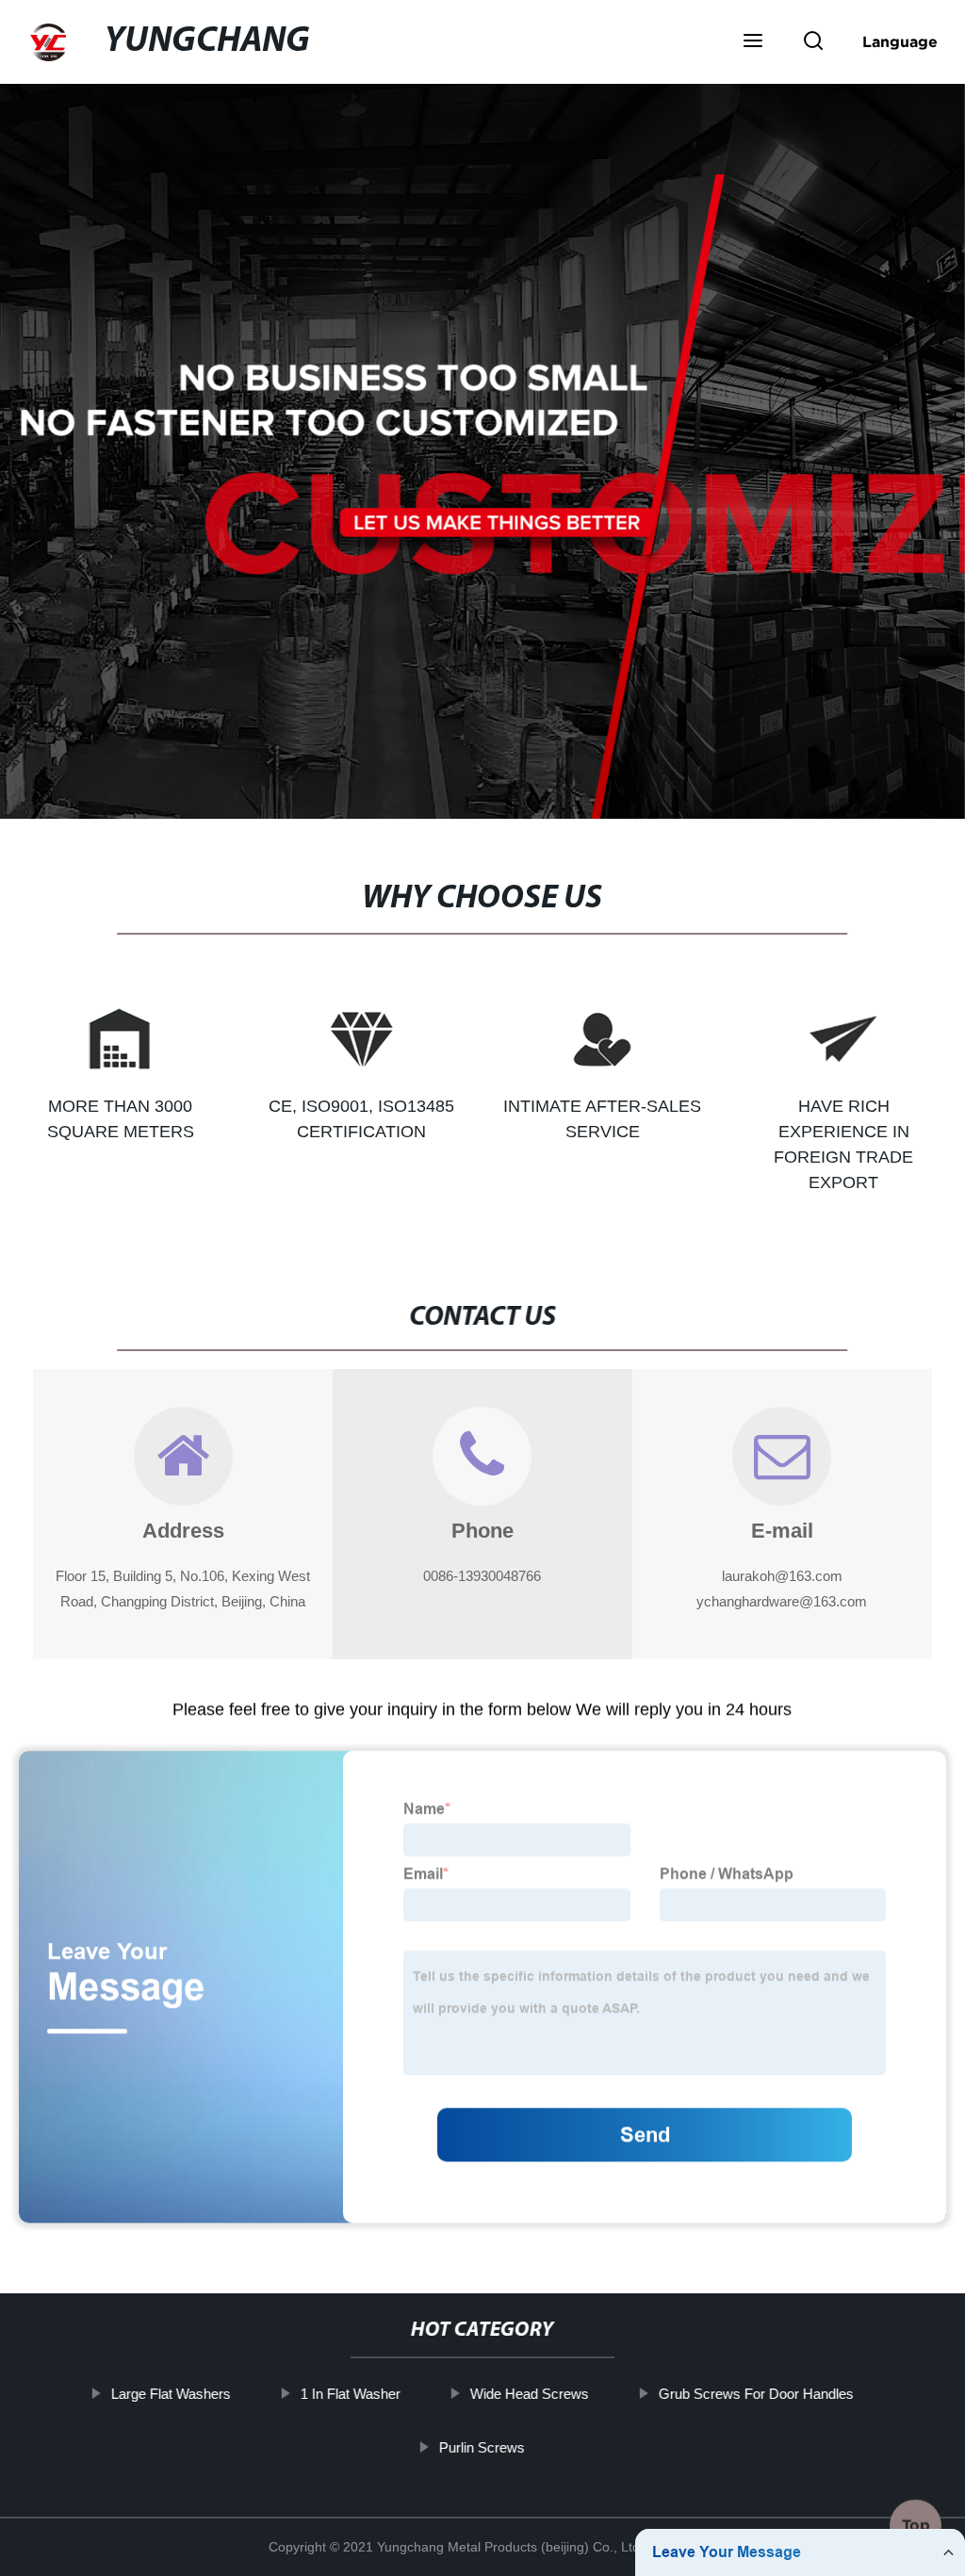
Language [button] (900, 41)
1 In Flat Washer (351, 2394)
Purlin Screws (482, 2447)
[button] (753, 42)
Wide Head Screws (530, 2394)
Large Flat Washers (171, 2394)
